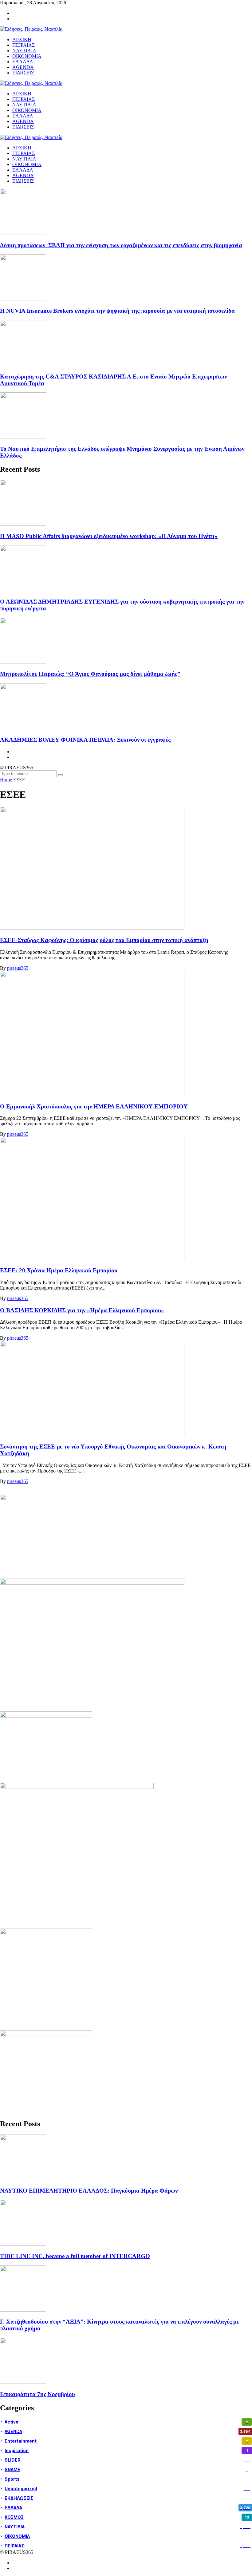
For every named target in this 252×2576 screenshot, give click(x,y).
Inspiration (126, 2450)
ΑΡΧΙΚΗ (22, 148)
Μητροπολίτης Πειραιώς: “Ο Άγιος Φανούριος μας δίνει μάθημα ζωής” (90, 674)
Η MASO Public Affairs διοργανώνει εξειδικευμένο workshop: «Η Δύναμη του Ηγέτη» (109, 536)
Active (126, 2422)
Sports (126, 2479)
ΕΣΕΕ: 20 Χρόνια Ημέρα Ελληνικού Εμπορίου (59, 1270)
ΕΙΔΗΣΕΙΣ (23, 181)
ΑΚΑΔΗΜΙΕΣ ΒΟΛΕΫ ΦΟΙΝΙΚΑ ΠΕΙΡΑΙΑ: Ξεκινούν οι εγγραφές (85, 740)
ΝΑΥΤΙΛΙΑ (24, 159)
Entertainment (126, 2441)
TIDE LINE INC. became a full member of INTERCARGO (75, 2256)
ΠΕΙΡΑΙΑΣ (24, 153)
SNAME (126, 2469)
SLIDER (127, 2460)
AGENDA (23, 175)
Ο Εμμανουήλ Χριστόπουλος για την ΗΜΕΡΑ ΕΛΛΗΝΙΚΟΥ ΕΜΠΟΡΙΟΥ (94, 1106)
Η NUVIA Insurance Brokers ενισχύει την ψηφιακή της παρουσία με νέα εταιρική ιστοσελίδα (117, 311)
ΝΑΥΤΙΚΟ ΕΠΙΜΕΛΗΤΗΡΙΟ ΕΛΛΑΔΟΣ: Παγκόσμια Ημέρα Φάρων (89, 2191)
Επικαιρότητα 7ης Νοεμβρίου (37, 2394)
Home (7, 780)
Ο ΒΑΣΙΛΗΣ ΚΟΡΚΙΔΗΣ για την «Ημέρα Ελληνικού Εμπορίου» (82, 1310)
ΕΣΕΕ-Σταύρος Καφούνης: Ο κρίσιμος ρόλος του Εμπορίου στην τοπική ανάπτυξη (104, 940)
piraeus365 (18, 968)
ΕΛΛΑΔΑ (23, 170)
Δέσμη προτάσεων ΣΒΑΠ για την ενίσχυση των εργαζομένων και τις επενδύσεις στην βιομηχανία (121, 245)
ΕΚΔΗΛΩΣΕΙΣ (127, 2498)
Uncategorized (127, 2489)
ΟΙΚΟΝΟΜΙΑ (27, 164)
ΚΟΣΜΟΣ (127, 2517)
